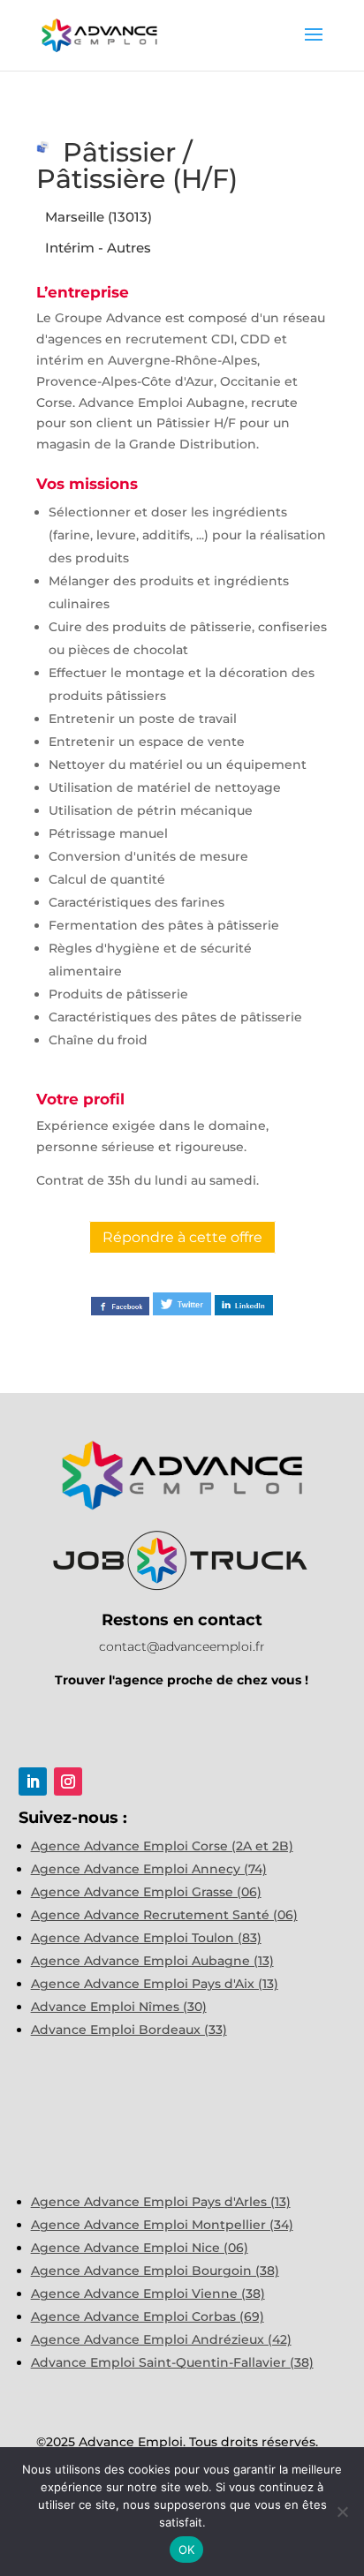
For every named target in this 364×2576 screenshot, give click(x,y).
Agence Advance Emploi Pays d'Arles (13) (161, 2202)
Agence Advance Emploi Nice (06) (140, 2248)
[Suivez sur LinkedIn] (33, 1781)
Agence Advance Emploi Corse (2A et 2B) (162, 1846)
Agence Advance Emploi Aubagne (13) (152, 1961)
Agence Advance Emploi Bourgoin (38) (155, 2271)
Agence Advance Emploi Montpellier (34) (162, 2225)
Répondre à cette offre (182, 1237)
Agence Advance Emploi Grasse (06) (146, 1892)
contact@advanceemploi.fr (182, 1646)
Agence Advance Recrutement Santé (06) (164, 1915)
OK (187, 2550)
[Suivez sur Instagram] (68, 1781)
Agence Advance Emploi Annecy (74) (149, 1869)
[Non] (342, 2512)
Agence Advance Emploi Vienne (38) (148, 2294)
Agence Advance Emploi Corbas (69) (148, 2316)
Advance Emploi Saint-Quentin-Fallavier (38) (172, 2362)
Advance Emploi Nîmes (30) (119, 2007)
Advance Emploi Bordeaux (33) (129, 2030)
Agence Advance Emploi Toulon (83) (146, 1938)
